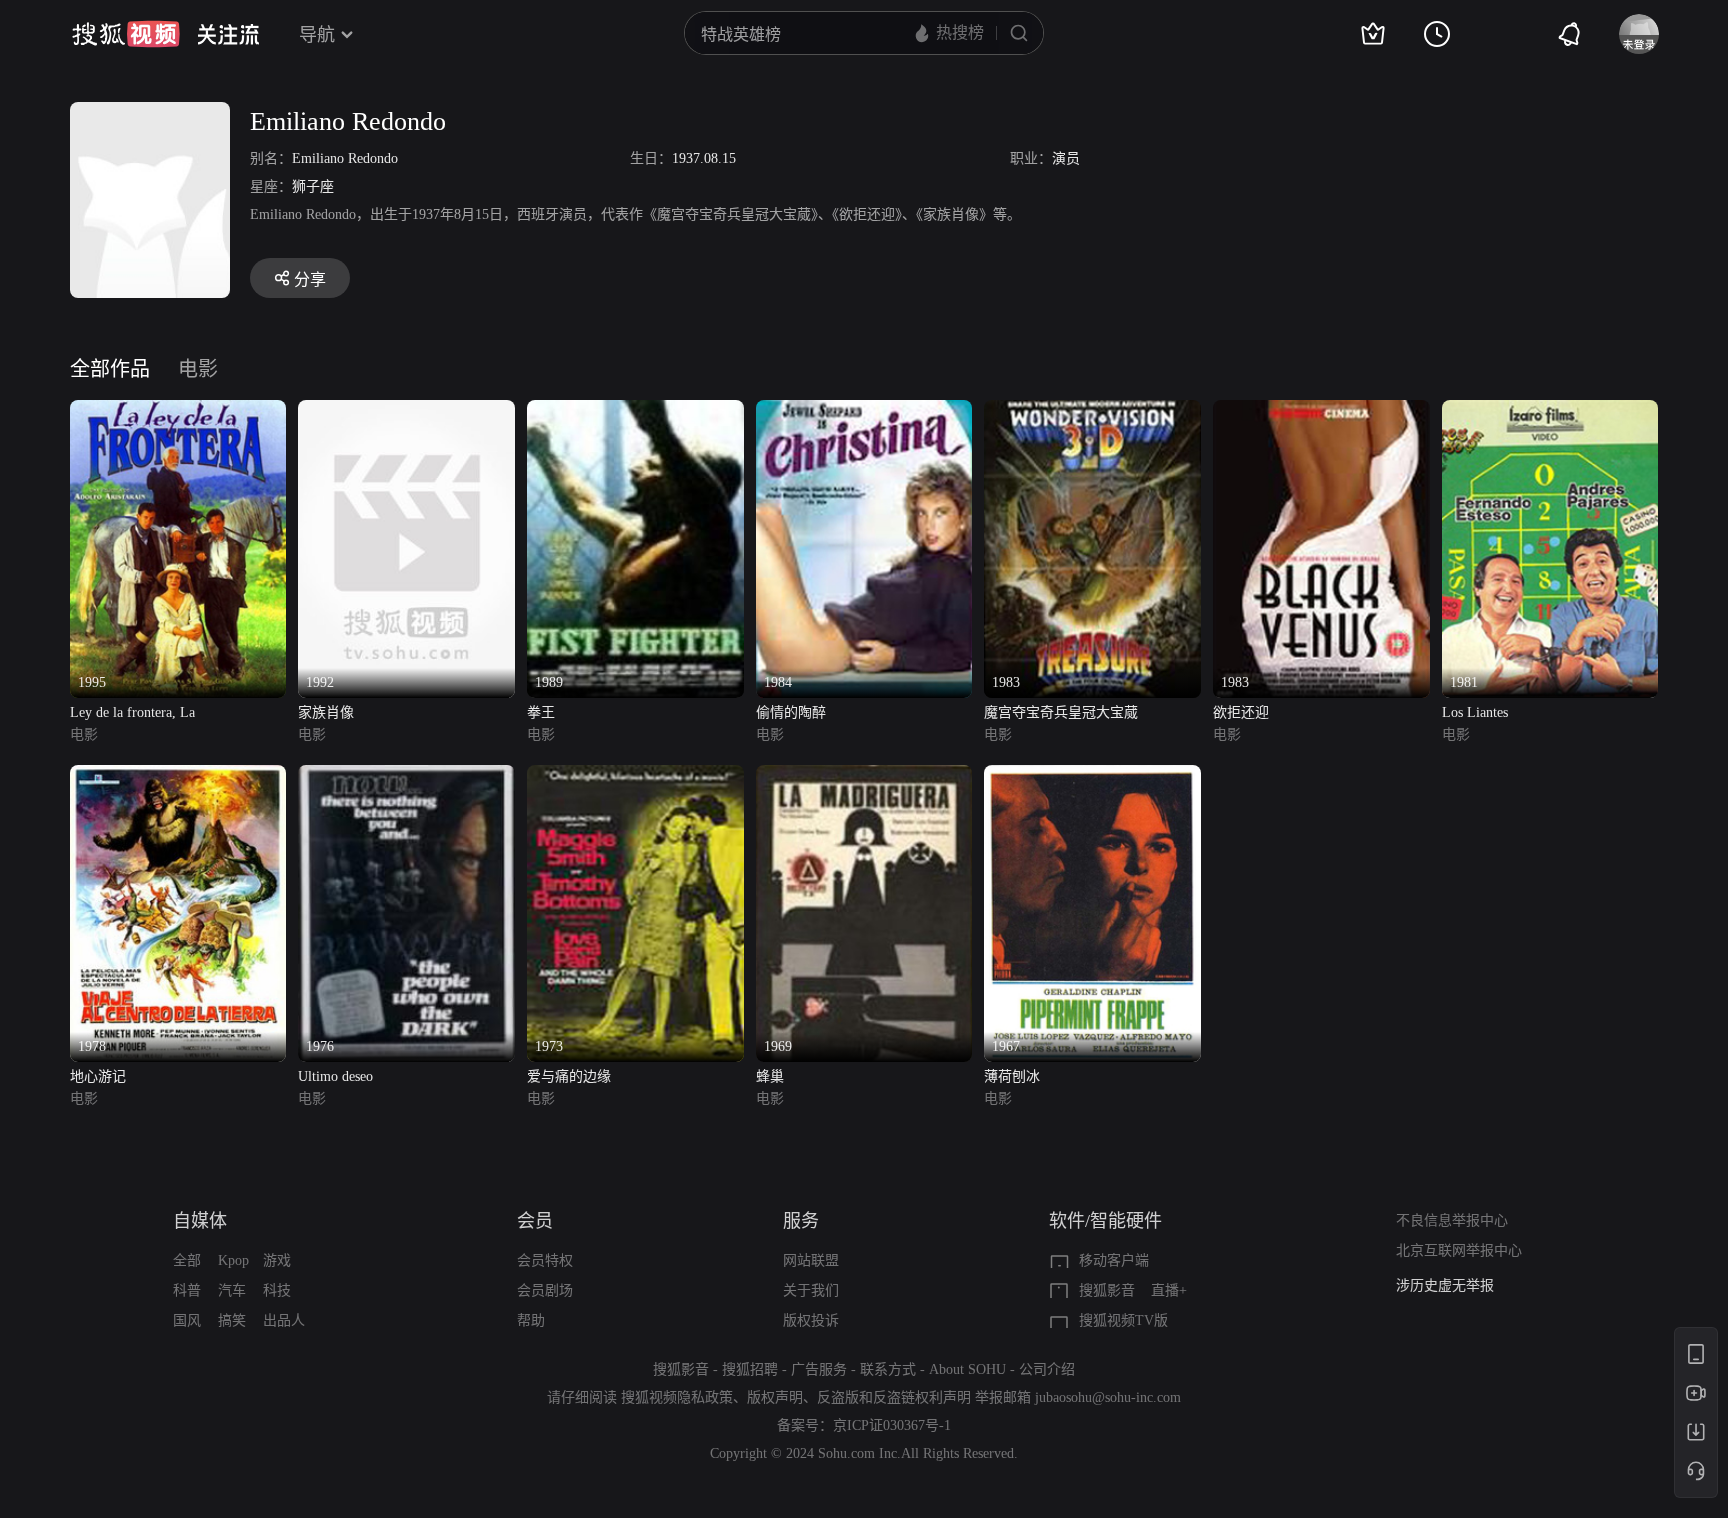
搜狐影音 (1107, 1290)
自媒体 (200, 1221)
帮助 (531, 1320)
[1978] (178, 776)
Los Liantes (1475, 712)
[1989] (635, 411)
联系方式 (888, 1369)
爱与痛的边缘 (569, 1076)
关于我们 (811, 1290)
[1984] (864, 411)
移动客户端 (1114, 1260)
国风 (187, 1320)
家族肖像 (326, 712)
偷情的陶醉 (791, 712)
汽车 (232, 1290)
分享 (310, 279)
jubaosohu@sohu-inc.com (1108, 1397)
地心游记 (98, 1076)
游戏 (277, 1260)
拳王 (541, 712)
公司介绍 (1047, 1369)
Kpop (233, 1260)
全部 (187, 1260)
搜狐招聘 (750, 1369)
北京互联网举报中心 (1459, 1250)
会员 (535, 1221)
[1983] (1092, 411)
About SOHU (967, 1369)
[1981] (1550, 411)
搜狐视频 (126, 34)
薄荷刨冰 (1012, 1076)
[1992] (406, 411)
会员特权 (545, 1260)
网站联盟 (811, 1260)
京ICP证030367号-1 (892, 1425)
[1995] (178, 411)
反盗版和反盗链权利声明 (894, 1397)
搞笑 (232, 1320)
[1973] (635, 776)
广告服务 (819, 1369)
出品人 (284, 1320)
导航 (317, 35)
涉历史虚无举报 (1445, 1285)
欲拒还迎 (1241, 712)
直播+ (1169, 1290)
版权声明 (775, 1397)
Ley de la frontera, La (132, 712)
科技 (277, 1290)
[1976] (406, 776)
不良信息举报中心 (1452, 1220)
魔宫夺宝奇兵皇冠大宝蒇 (1061, 712)
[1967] (1092, 776)
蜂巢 (770, 1076)
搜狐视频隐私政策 (677, 1397)
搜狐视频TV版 (1123, 1320)
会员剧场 (545, 1290)
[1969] (864, 776)
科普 (187, 1290)
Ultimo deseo (335, 1076)
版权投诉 (811, 1320)
